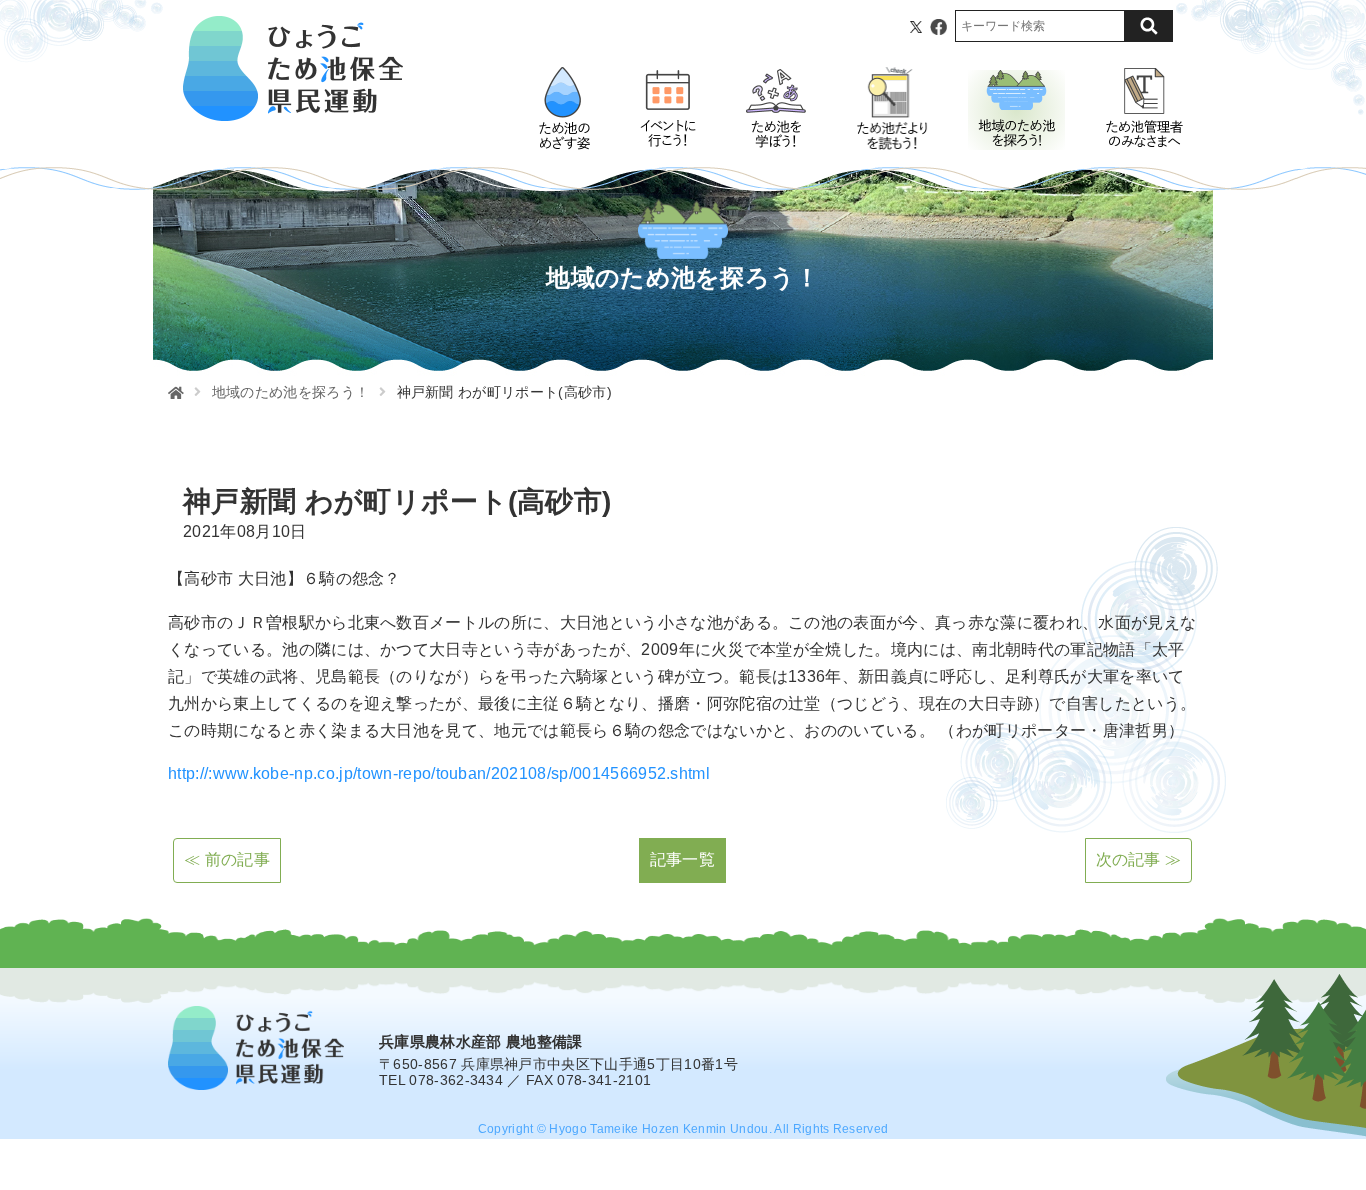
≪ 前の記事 (227, 859)
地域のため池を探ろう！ (291, 392)
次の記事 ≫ (1139, 859)
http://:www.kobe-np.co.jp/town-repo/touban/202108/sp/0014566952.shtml (439, 773)
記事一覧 (682, 859)
